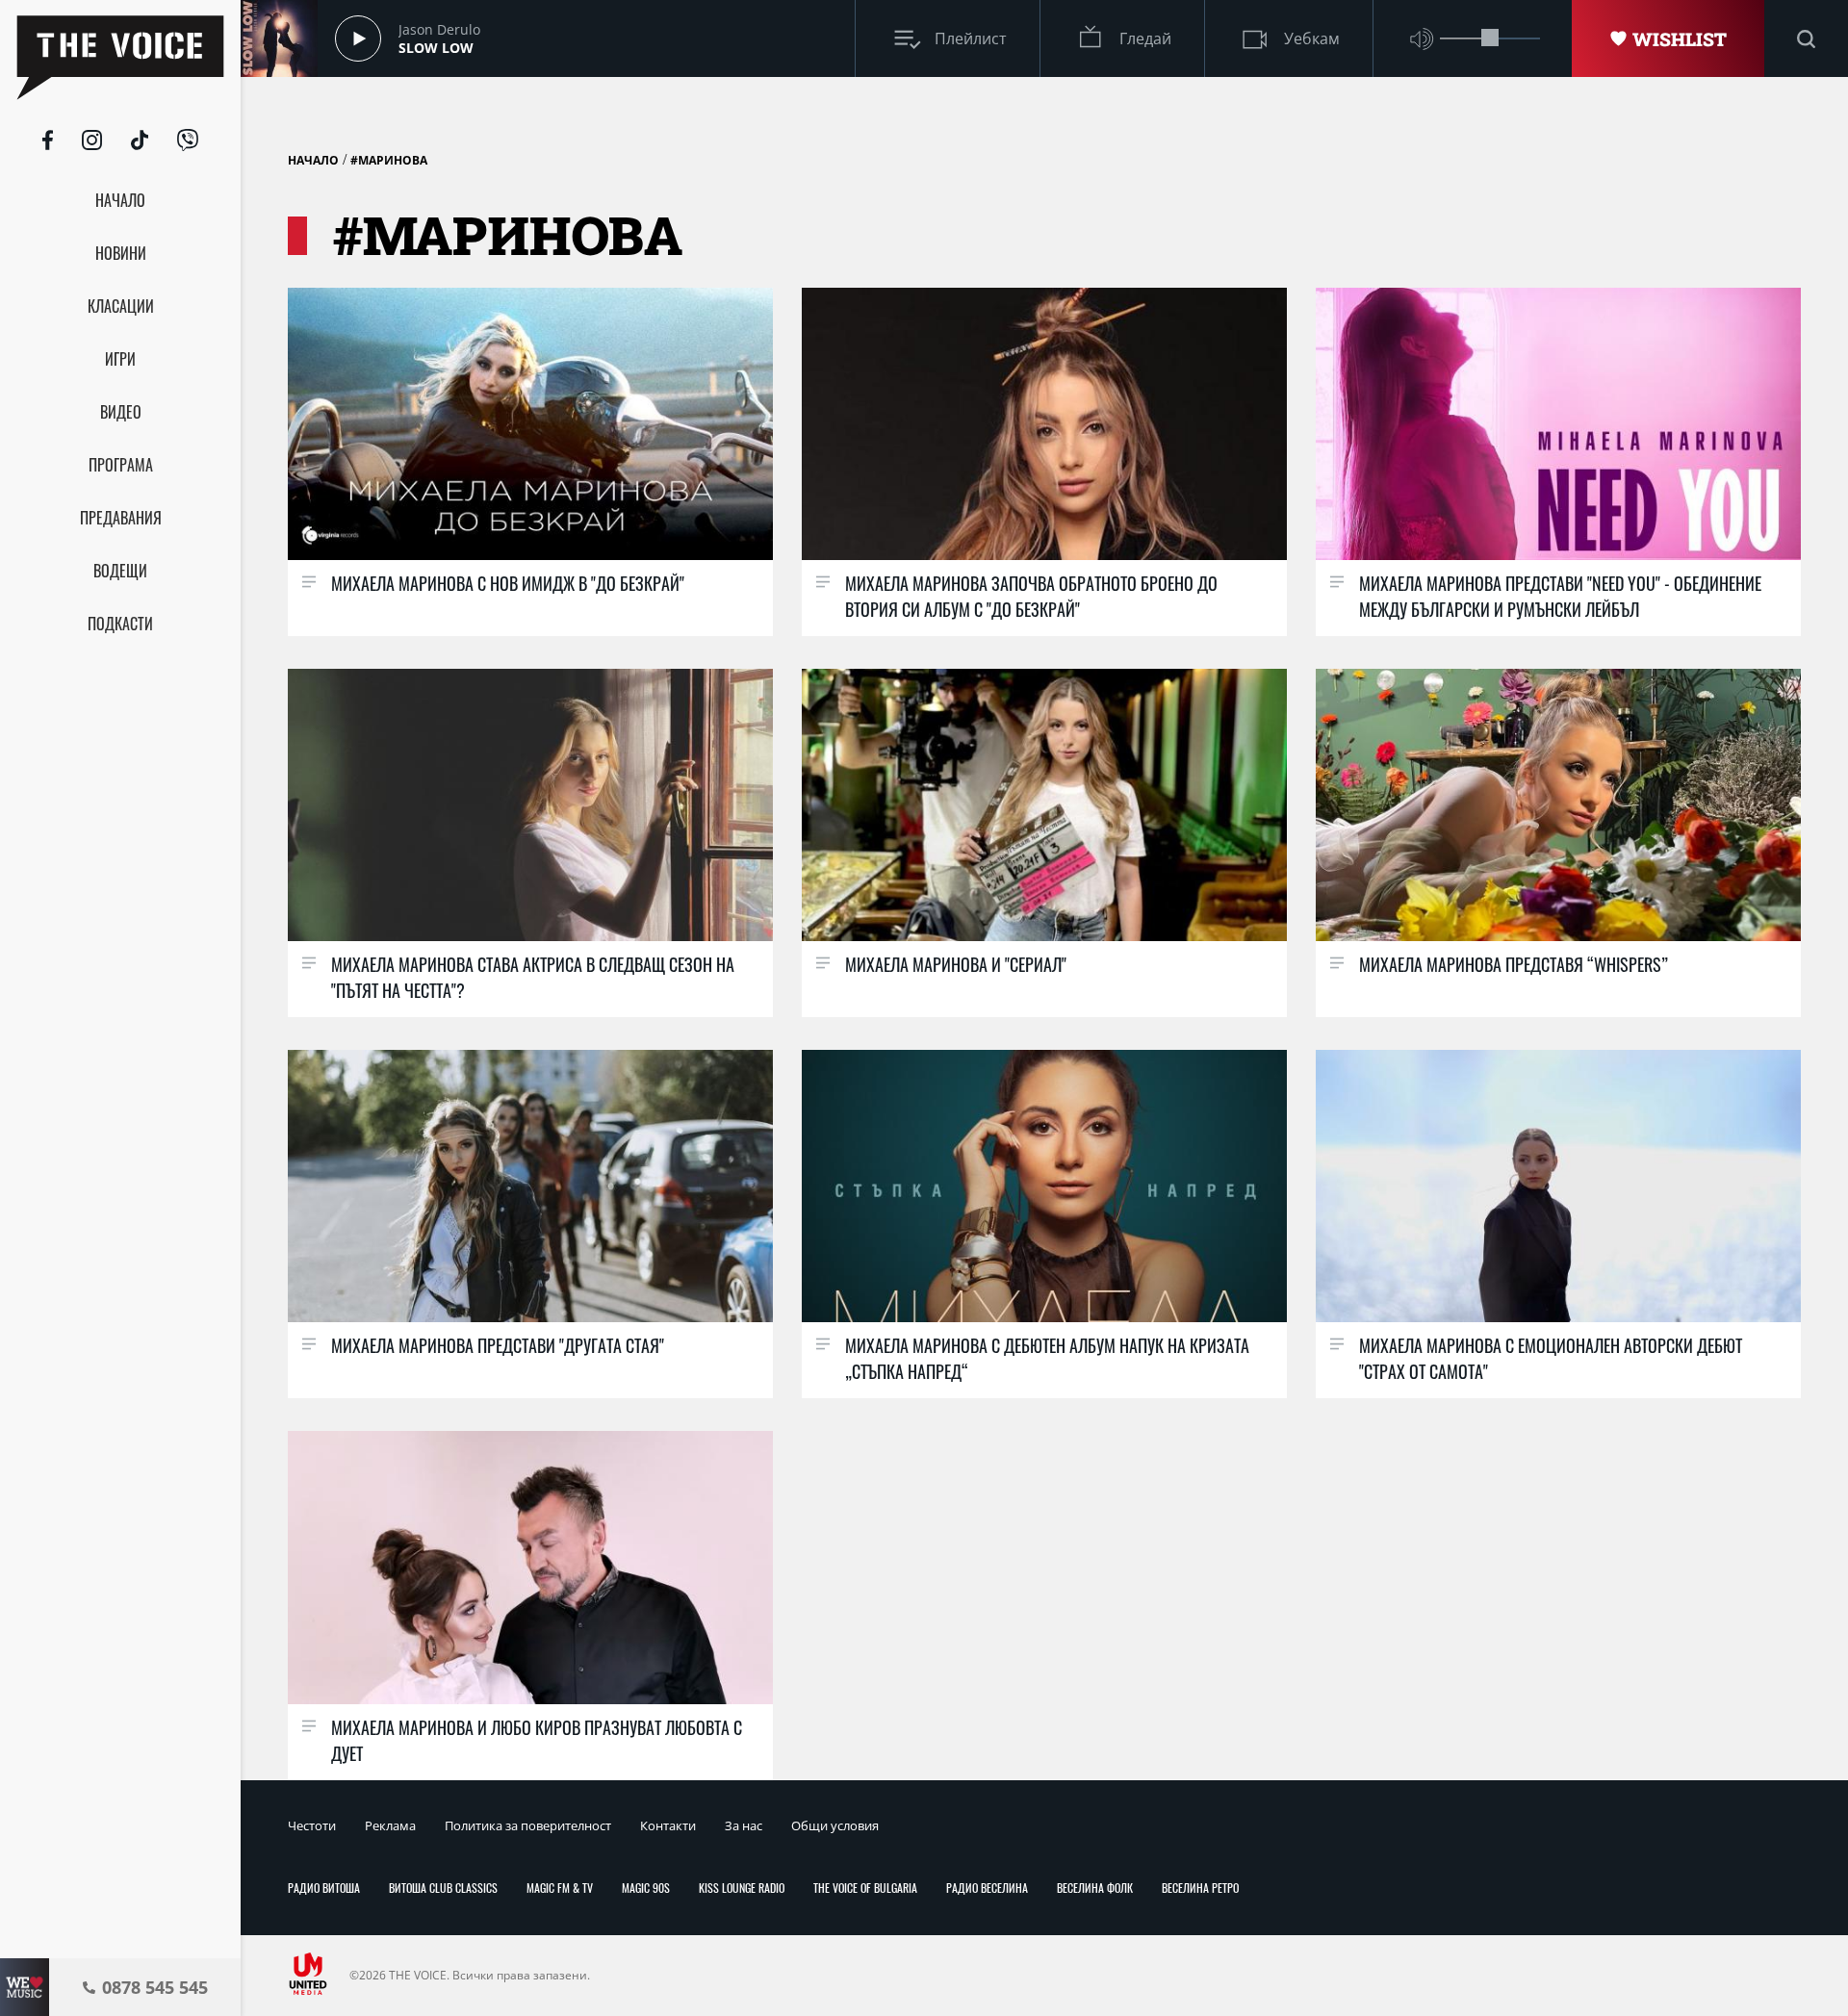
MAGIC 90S (646, 1888)
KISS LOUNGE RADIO (742, 1888)
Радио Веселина (987, 1888)
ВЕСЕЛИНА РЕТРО (1200, 1888)
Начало (313, 160)
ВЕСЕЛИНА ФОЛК (1095, 1888)
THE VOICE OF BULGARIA (865, 1888)
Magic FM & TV (560, 1888)
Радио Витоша (324, 1888)
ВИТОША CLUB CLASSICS (443, 1888)
